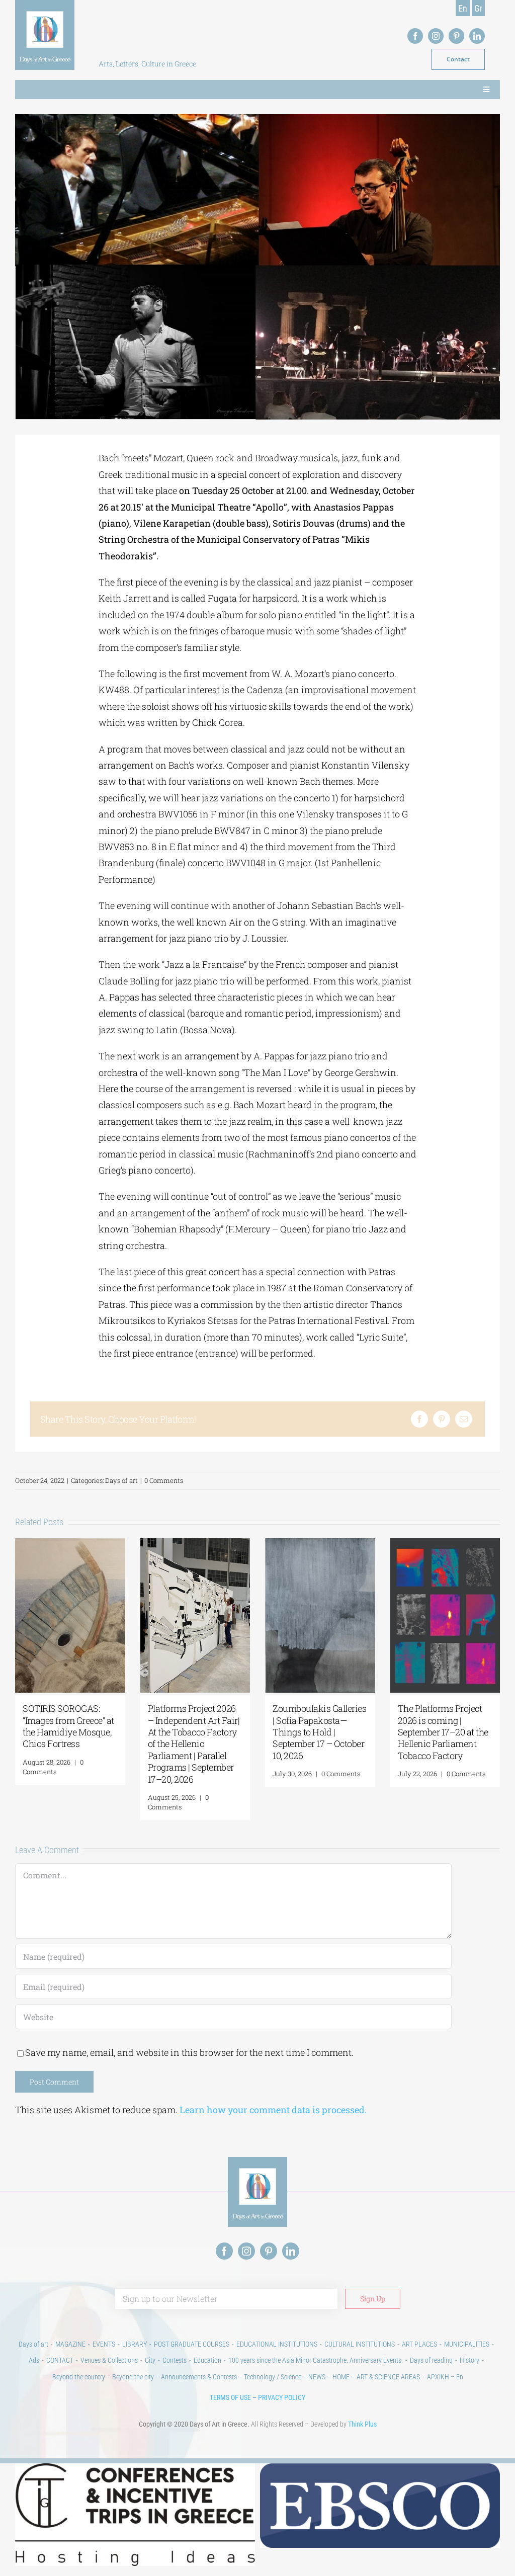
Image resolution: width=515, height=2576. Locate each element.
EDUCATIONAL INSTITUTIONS (277, 2344)
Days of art (121, 1480)
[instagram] (436, 36)
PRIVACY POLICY (282, 2397)
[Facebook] (419, 1419)
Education (207, 2360)
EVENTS (104, 2344)
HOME (341, 2377)
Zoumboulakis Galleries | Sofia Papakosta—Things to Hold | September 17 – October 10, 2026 (319, 1732)
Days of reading (431, 2360)
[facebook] (415, 36)
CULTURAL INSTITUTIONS (360, 2344)
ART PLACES (419, 2344)
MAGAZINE (70, 2344)
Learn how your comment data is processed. (273, 2110)
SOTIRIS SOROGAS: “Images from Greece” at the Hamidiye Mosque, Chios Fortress (68, 1726)
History (469, 2360)
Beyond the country (79, 2377)
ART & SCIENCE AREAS (388, 2377)
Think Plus (362, 2424)
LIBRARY (135, 2344)
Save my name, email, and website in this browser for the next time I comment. (189, 2052)
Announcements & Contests (199, 2377)
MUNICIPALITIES (467, 2344)
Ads (34, 2360)
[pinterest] (456, 36)
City (150, 2360)
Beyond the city (133, 2377)
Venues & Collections (109, 2360)
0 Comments (164, 1480)
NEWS (317, 2377)
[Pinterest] (442, 1419)
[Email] (464, 1419)
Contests (175, 2360)
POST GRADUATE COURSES (192, 2344)
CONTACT (60, 2360)
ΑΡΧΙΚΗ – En (445, 2377)
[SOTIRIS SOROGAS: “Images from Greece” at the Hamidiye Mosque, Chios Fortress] (70, 1544)
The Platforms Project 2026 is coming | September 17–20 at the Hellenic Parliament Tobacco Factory (443, 1732)
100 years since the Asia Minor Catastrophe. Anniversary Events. (316, 2360)
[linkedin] (477, 36)
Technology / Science (273, 2377)
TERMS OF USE (230, 2397)
